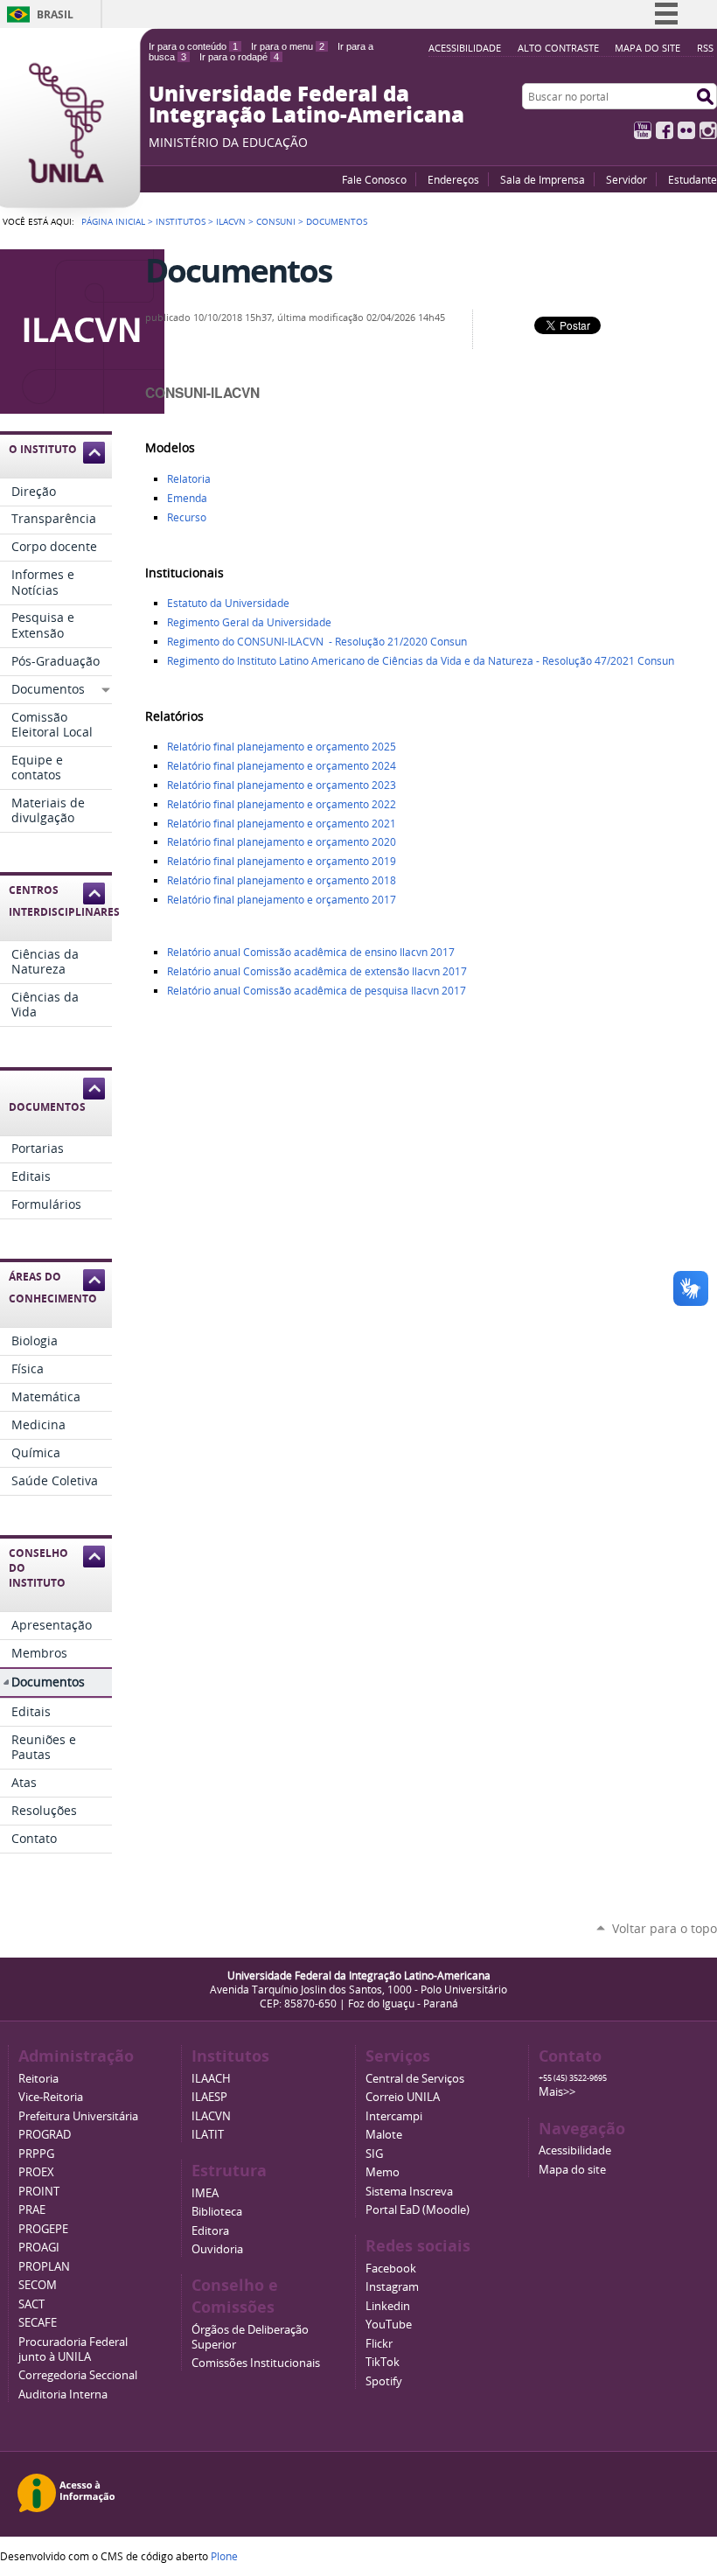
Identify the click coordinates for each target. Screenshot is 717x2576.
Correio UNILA (403, 2097)
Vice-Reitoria (51, 2097)
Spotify (384, 2381)
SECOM (38, 2285)
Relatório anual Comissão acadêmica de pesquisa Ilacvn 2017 (317, 991)
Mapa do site (647, 48)
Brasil (55, 14)
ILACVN (231, 221)
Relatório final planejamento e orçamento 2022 (282, 804)
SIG (374, 2154)
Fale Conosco (374, 179)
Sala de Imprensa (543, 179)
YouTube (643, 130)
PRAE (32, 2210)
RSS (705, 48)
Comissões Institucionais (256, 2363)
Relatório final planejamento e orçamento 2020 (282, 842)
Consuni (276, 221)
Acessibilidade (465, 48)
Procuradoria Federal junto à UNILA (73, 2349)
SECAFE (38, 2323)
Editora (210, 2231)
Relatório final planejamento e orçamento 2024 (282, 766)
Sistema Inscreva (409, 2192)
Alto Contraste (558, 48)
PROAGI (39, 2248)
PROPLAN (44, 2267)
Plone (224, 2556)
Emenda (187, 498)
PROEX (36, 2172)
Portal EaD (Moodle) (418, 2210)
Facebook (665, 130)
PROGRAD (45, 2135)
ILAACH (211, 2079)
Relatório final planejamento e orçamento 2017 (283, 900)
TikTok (383, 2362)
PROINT (39, 2192)
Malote (384, 2135)
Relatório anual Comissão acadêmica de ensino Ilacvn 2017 (311, 952)
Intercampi (394, 2116)
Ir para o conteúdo (193, 46)
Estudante (693, 179)
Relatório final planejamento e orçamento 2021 (282, 824)
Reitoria (38, 2079)
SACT (31, 2304)
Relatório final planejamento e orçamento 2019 (282, 861)
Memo (383, 2172)
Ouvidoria (217, 2249)
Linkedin (388, 2306)
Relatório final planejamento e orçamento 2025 (282, 747)
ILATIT (208, 2135)
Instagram (708, 130)
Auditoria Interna (63, 2394)
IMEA (205, 2193)
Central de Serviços (415, 2079)
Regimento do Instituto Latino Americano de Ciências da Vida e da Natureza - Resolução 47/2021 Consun (421, 661)
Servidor (627, 179)
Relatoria (189, 479)
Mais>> (557, 2092)
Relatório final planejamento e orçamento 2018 (282, 880)
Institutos (181, 221)
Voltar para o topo (665, 1928)
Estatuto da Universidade (228, 603)
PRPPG (36, 2154)
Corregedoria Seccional (78, 2375)
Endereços (453, 179)
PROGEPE (43, 2229)
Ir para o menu (288, 46)
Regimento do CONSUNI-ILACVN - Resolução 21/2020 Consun (317, 642)
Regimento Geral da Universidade (249, 622)
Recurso (187, 517)
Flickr (686, 130)
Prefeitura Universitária (78, 2116)
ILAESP (209, 2097)
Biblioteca (217, 2212)
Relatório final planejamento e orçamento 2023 (282, 785)
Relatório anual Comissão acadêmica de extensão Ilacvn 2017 (317, 971)
